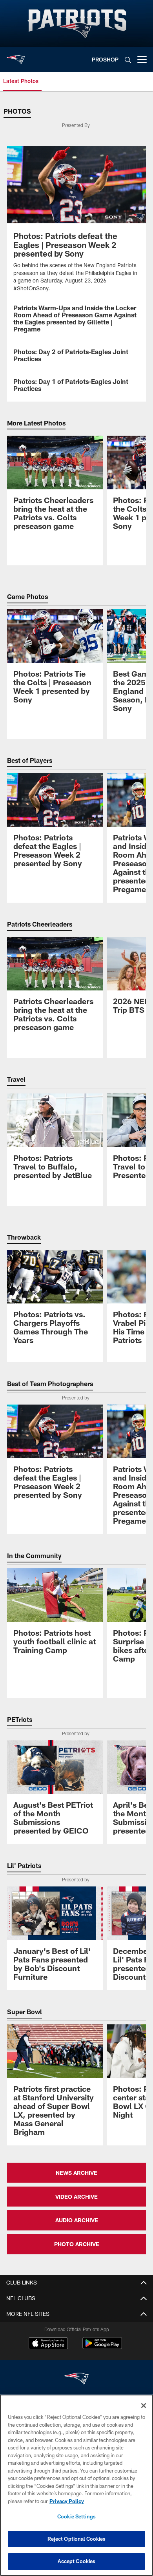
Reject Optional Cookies (77, 2539)
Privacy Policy (67, 2501)
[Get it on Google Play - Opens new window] (102, 2347)
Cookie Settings (76, 2516)
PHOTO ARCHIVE (77, 2244)
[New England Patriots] (76, 2380)
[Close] (144, 2406)
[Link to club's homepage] (16, 56)
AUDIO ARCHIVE (77, 2220)
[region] (76, 2485)
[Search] (128, 60)
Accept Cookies (77, 2561)
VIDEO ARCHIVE (76, 2197)
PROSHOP (105, 59)
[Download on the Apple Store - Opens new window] (48, 2344)
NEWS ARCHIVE (76, 2173)
